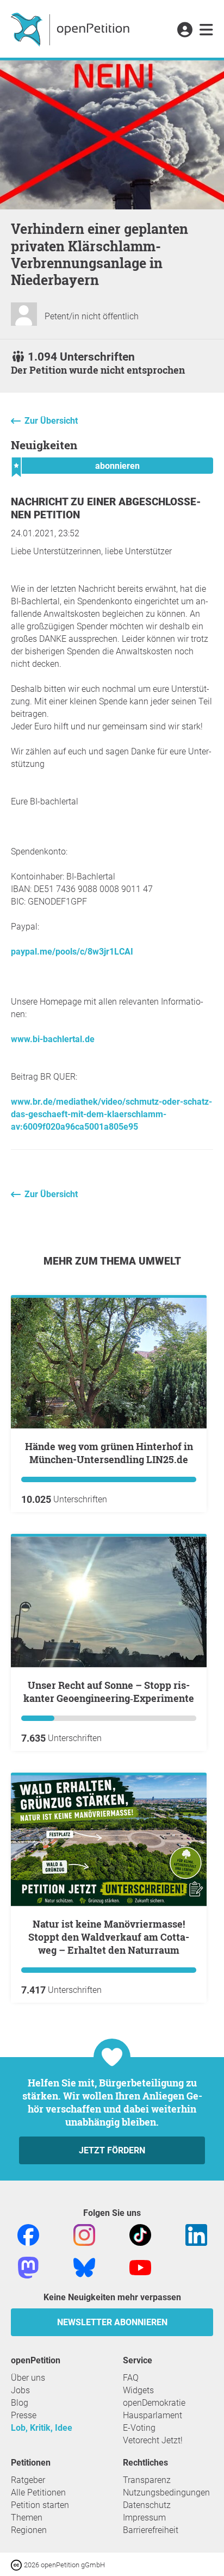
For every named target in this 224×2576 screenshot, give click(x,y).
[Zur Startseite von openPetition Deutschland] (71, 29)
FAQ (131, 2378)
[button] (185, 30)
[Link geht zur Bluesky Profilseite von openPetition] (84, 2267)
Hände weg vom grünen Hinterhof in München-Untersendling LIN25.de (109, 1453)
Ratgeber (28, 2480)
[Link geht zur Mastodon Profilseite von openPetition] (28, 2267)
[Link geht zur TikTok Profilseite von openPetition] (140, 2235)
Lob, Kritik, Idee (42, 2428)
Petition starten (40, 2505)
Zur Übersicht (51, 421)
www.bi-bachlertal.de (53, 1039)
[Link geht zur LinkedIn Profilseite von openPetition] (196, 2235)
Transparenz (147, 2480)
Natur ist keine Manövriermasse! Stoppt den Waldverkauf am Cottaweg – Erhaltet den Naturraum (109, 1937)
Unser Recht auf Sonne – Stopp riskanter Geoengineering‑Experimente (109, 1692)
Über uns (28, 2378)
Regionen (29, 2530)
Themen (27, 2518)
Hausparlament (153, 2415)
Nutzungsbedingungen (166, 2493)
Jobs (20, 2390)
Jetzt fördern (112, 2150)
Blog (20, 2403)
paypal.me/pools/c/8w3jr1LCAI (72, 952)
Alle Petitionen (38, 2493)
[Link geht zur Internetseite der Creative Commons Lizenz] (17, 2564)
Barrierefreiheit (151, 2530)
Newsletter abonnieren (112, 2322)
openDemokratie (154, 2403)
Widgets (138, 2390)
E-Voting (139, 2428)
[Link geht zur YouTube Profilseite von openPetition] (140, 2267)
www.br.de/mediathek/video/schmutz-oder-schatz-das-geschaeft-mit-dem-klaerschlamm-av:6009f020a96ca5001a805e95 (111, 1114)
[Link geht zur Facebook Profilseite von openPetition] (28, 2235)
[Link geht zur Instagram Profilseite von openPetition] (84, 2235)
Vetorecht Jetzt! (153, 2440)
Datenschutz (147, 2505)
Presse (24, 2415)
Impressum (144, 2518)
